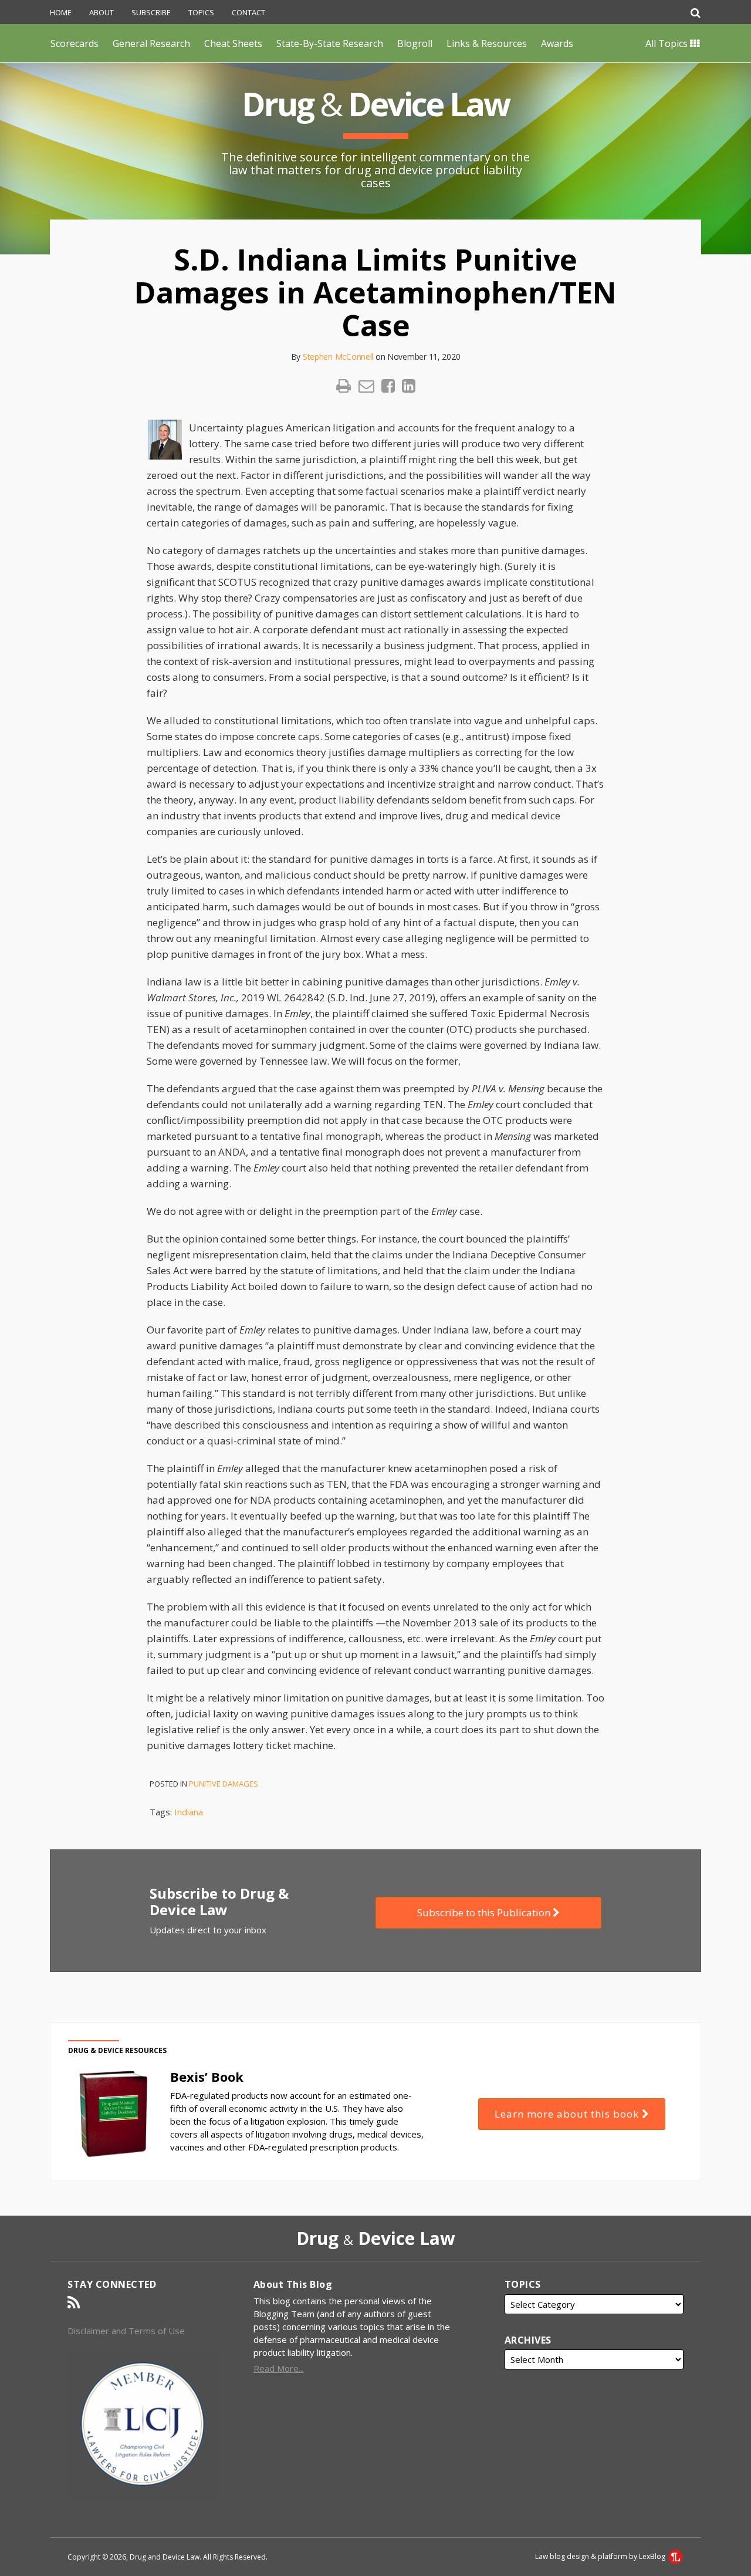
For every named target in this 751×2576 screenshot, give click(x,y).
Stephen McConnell (338, 357)
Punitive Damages (224, 1784)
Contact (248, 12)
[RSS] (74, 2302)
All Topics (668, 43)
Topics (201, 12)
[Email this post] (366, 386)
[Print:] (344, 385)
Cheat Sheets (233, 43)
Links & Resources (487, 43)
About (102, 12)
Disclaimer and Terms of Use (126, 2331)
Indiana (189, 1812)
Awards (557, 43)
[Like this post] (388, 386)
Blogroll (415, 43)
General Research (151, 43)
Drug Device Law (375, 104)
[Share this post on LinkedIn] (409, 386)
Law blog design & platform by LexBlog (601, 2556)
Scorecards (75, 43)
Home (61, 12)
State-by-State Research (330, 43)
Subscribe (151, 12)
